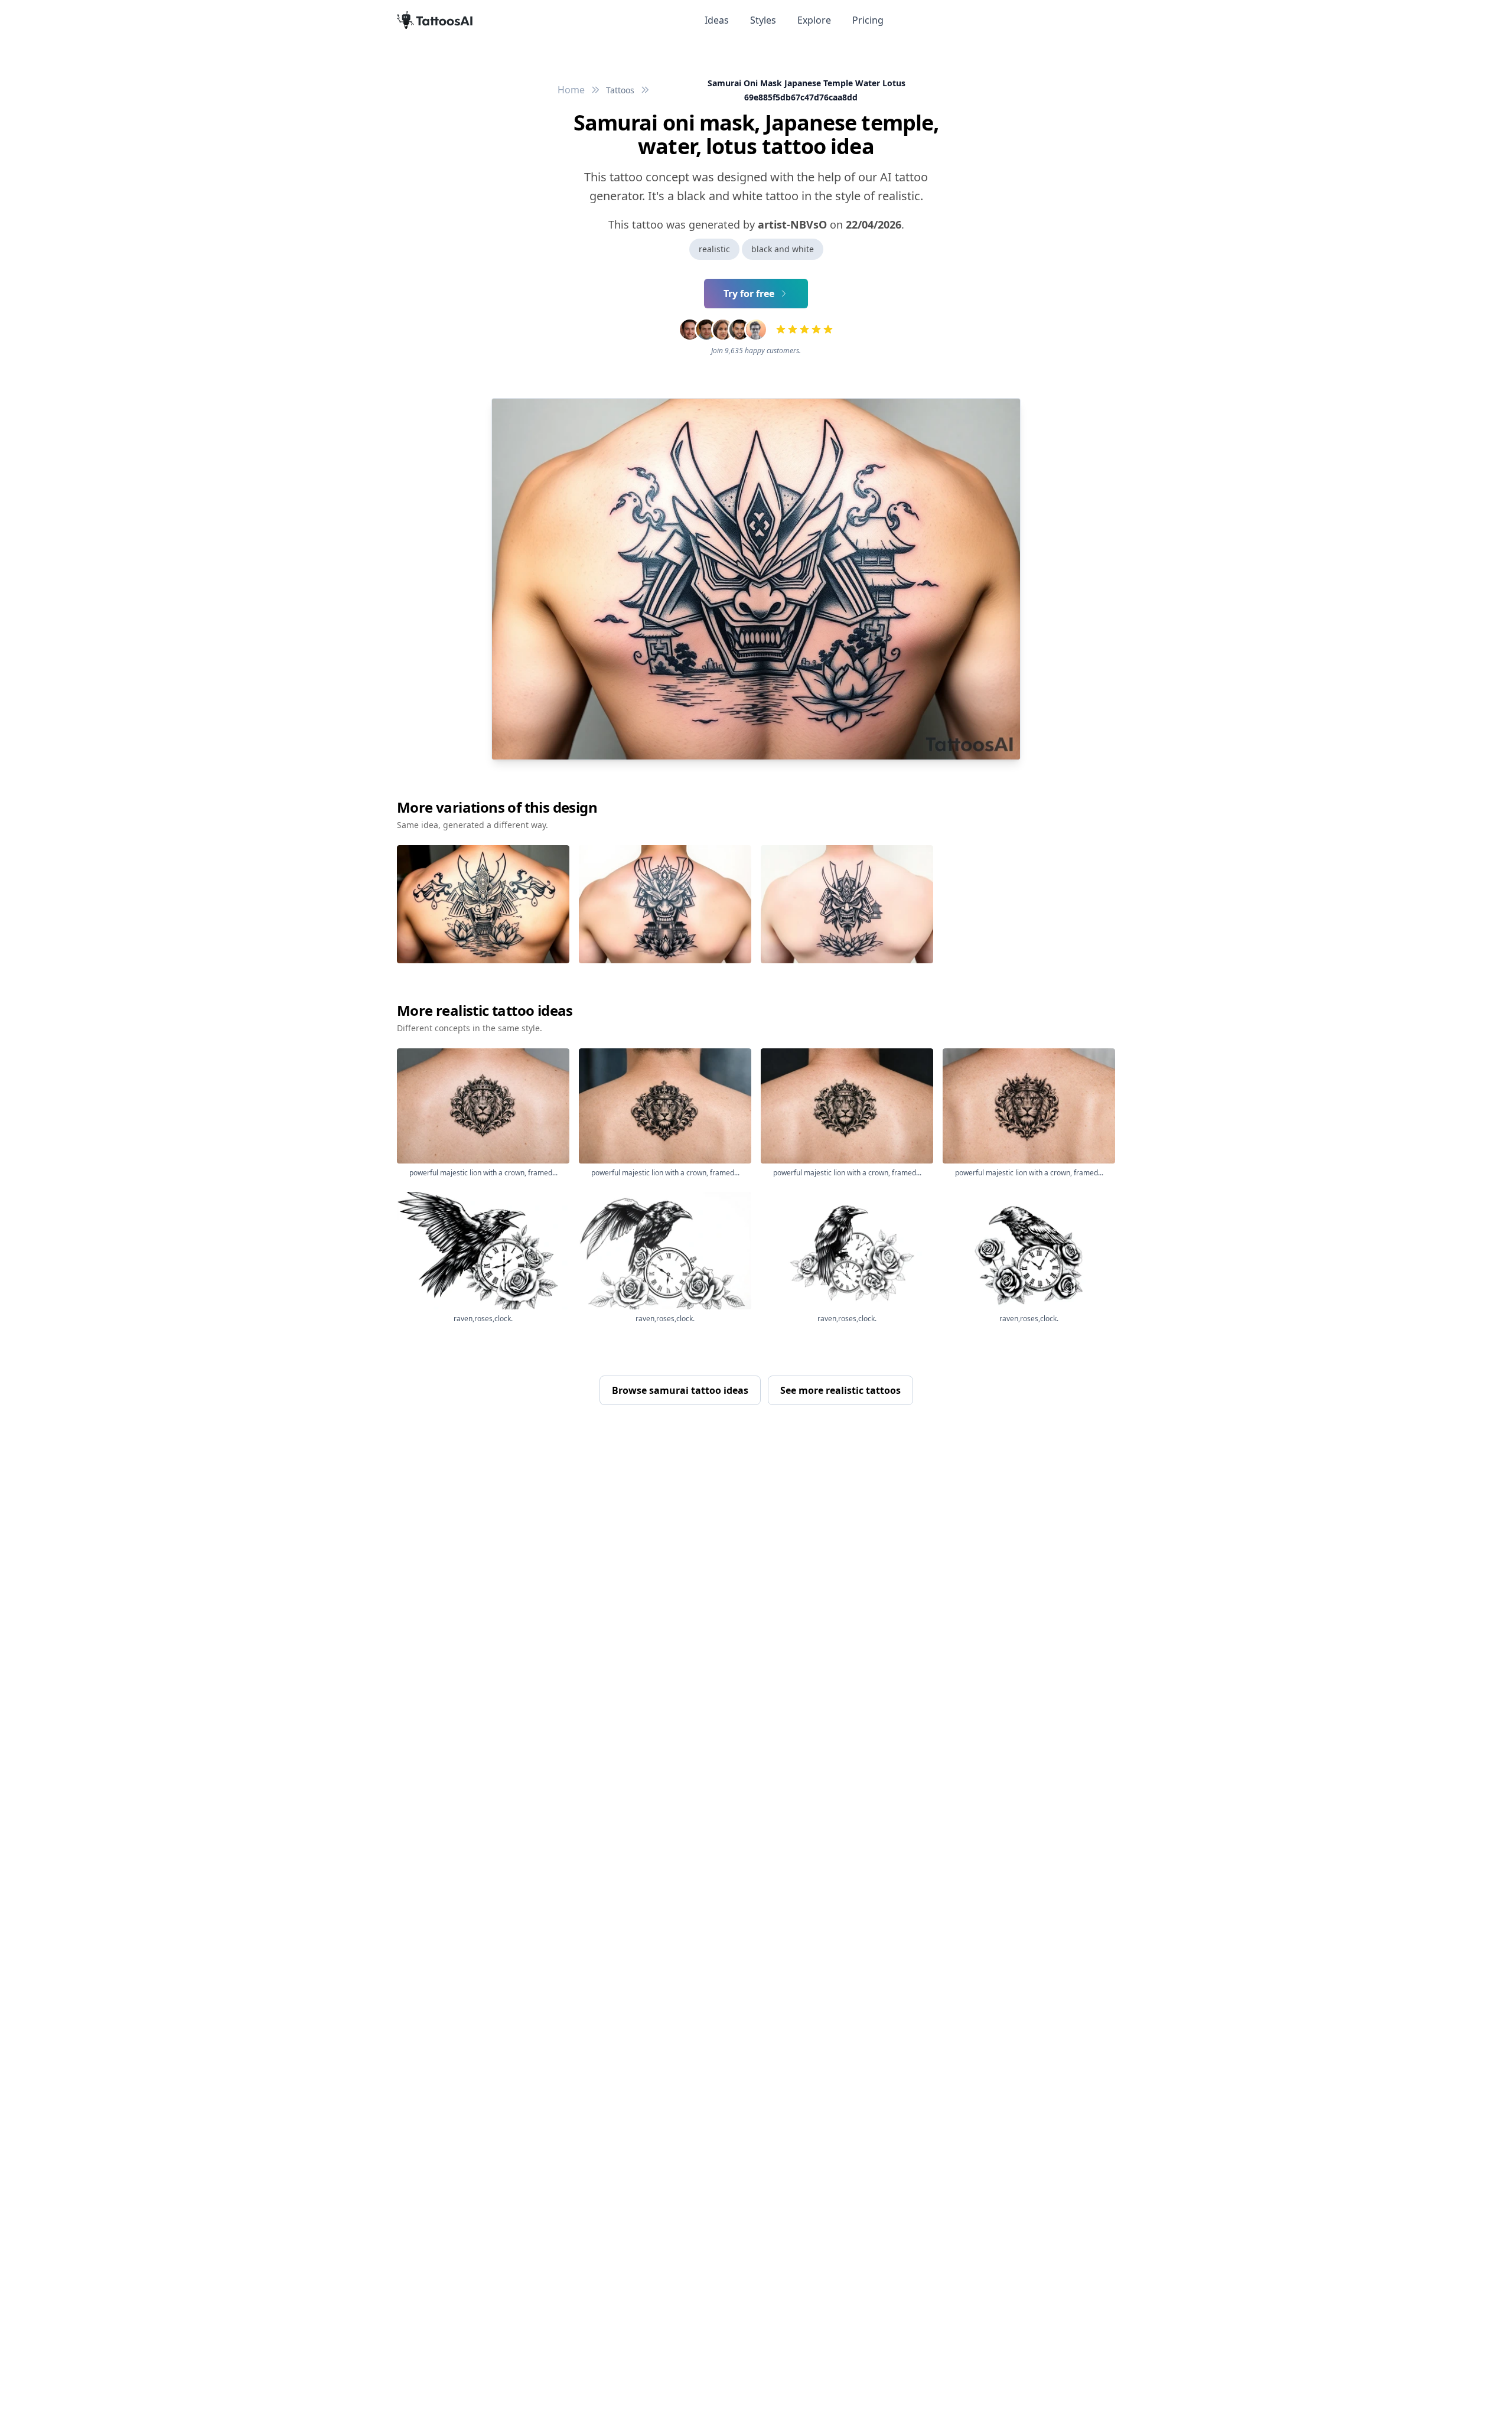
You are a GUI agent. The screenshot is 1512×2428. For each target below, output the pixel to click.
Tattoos (620, 90)
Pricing (868, 20)
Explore (814, 20)
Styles (763, 20)
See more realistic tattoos (840, 1390)
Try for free (749, 294)
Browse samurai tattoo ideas (680, 1390)
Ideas (717, 20)
